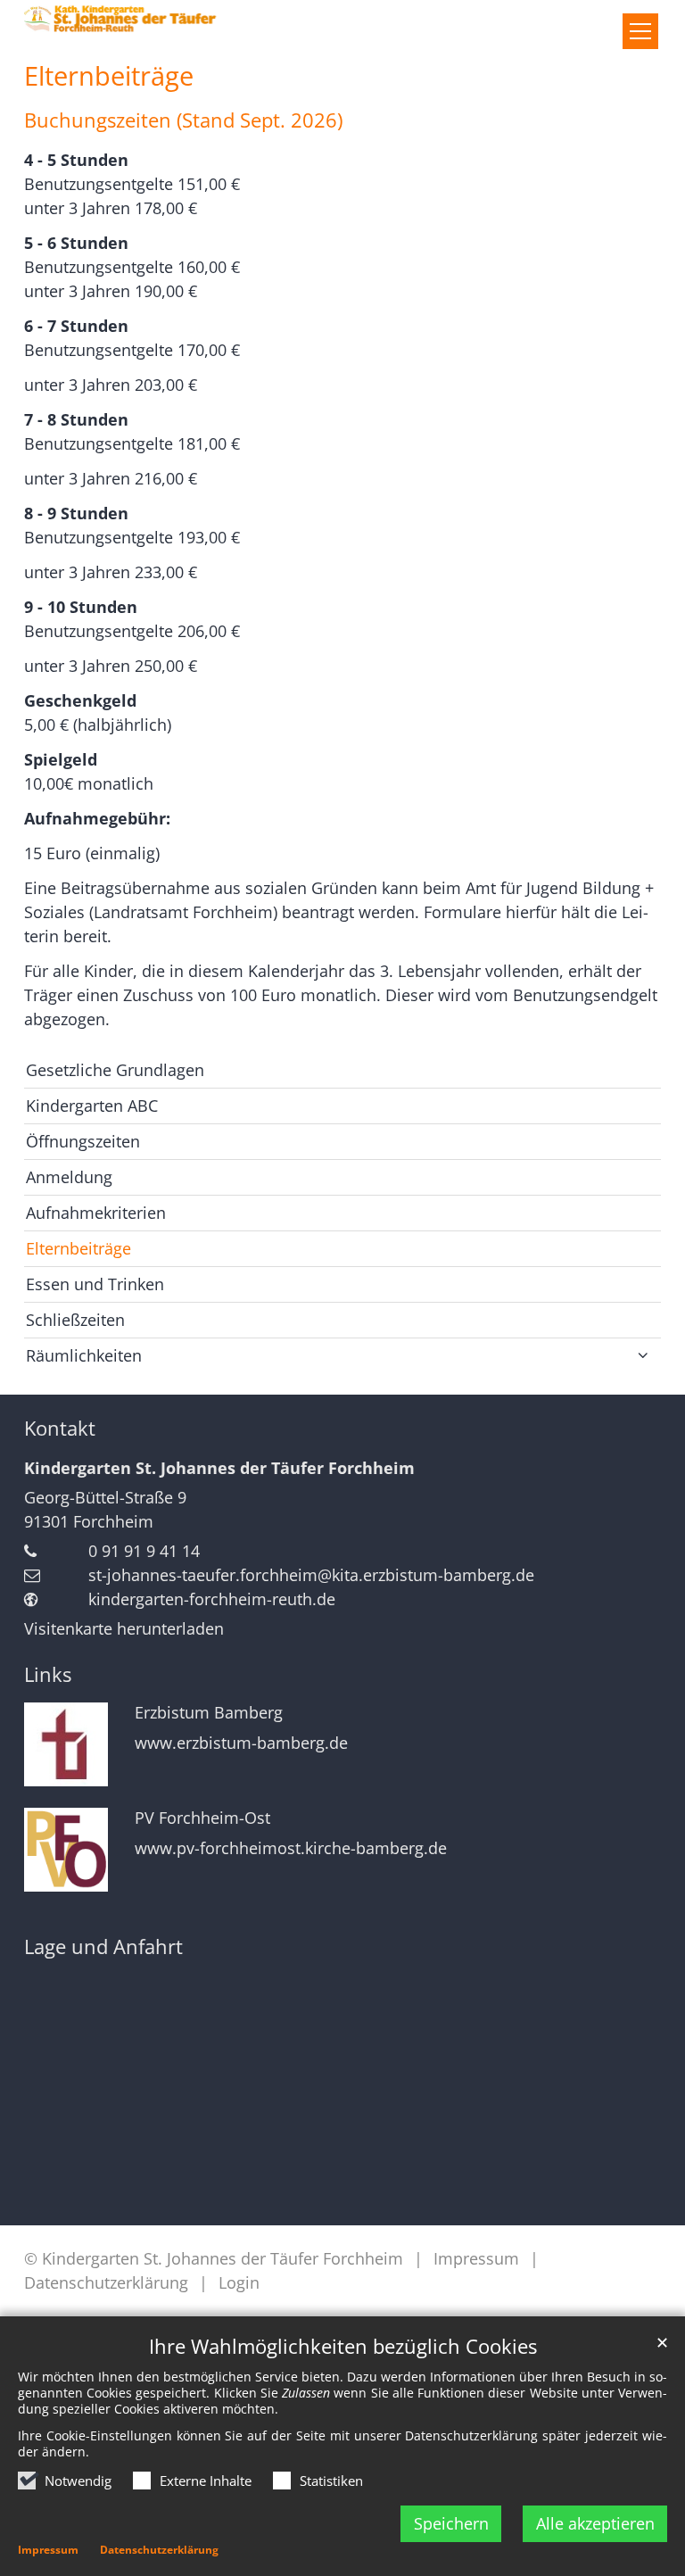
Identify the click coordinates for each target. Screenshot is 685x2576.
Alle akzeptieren (595, 2523)
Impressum (48, 2550)
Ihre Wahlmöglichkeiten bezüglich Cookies (343, 2346)
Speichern (451, 2523)
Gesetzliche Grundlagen (115, 1070)
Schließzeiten (75, 1320)
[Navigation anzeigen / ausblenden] (640, 31)
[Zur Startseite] (158, 19)
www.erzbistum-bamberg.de (241, 1743)
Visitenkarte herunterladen (124, 1628)
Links (48, 1674)
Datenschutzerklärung (159, 2550)
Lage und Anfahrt (103, 1946)
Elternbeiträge (109, 76)
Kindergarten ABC (92, 1106)
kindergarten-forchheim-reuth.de (212, 1599)
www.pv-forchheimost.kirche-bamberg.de (291, 1848)
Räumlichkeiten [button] (84, 1355)
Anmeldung (69, 1177)
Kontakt (60, 1428)
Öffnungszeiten (83, 1141)
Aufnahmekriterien (96, 1213)
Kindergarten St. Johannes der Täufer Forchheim (219, 1468)
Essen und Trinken (95, 1284)
